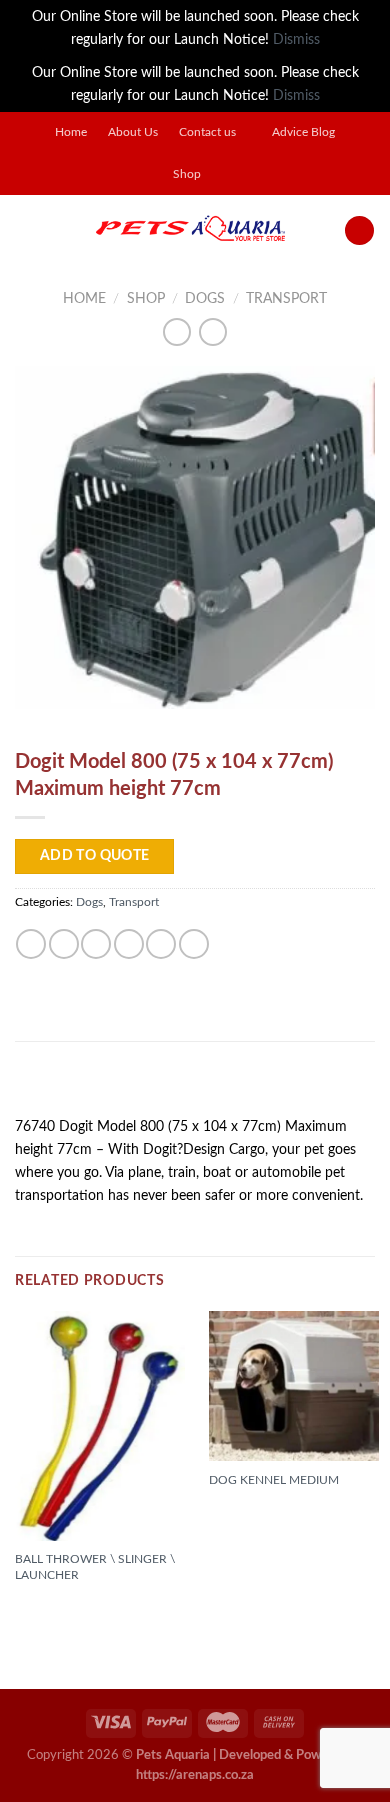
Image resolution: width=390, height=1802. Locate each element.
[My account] (359, 231)
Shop (187, 174)
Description (66, 1085)
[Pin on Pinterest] (161, 944)
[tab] (195, 1086)
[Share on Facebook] (64, 944)
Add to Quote (95, 856)
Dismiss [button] (296, 39)
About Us (133, 132)
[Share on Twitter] (96, 944)
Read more (59, 1609)
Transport (286, 298)
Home (71, 132)
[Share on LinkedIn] (194, 944)
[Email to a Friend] (129, 944)
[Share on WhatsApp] (31, 944)
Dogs (205, 298)
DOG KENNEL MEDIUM (274, 1480)
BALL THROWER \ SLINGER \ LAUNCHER (95, 1567)
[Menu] (26, 230)
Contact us (207, 132)
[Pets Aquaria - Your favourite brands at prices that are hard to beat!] (190, 230)
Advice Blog (303, 132)
